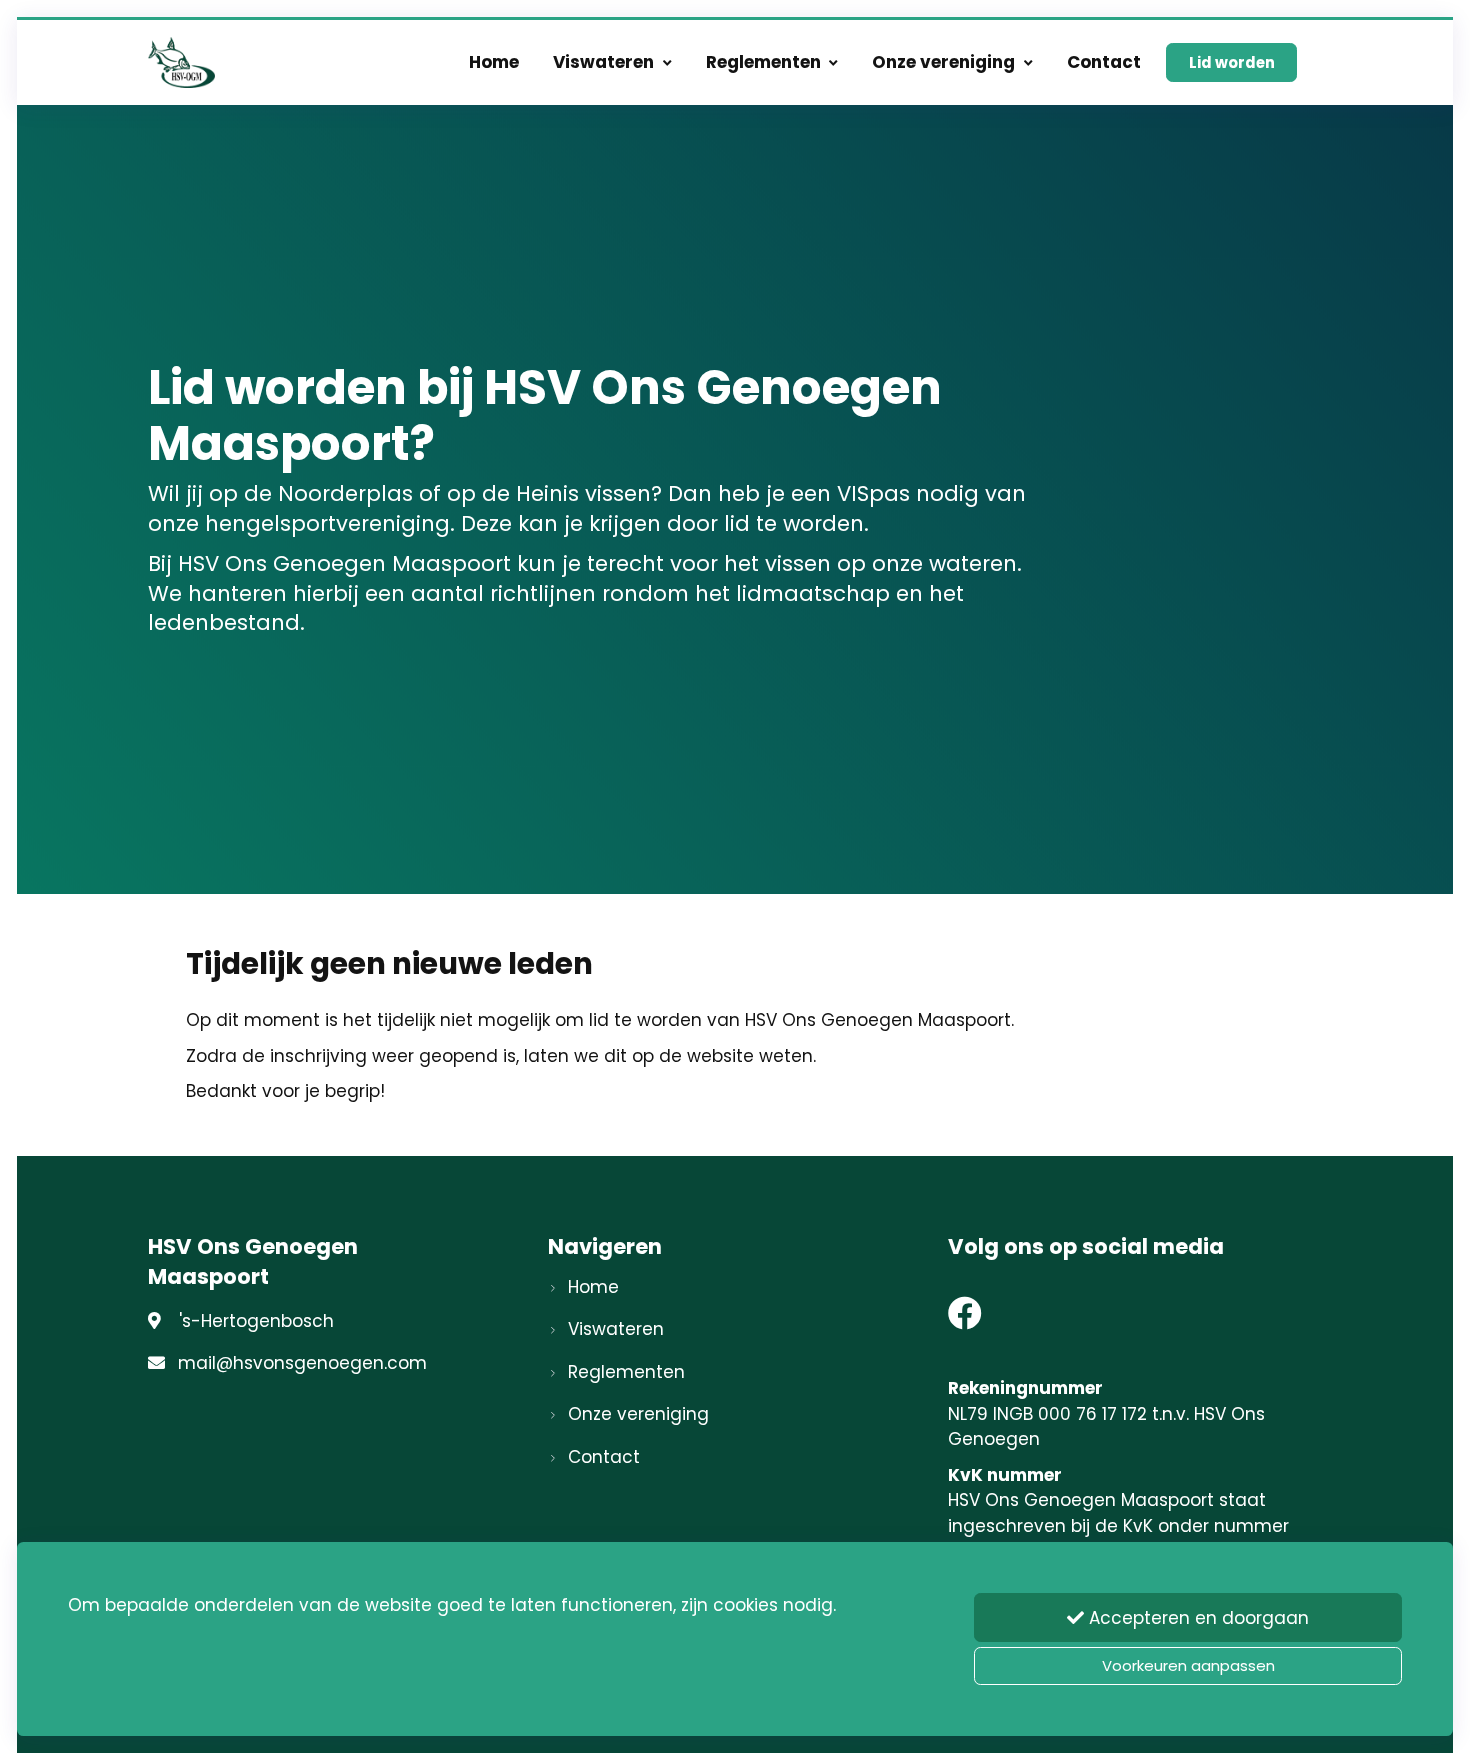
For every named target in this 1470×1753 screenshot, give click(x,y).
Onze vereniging (943, 62)
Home (494, 62)
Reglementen (763, 62)
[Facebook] (965, 1320)
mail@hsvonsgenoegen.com (302, 1363)
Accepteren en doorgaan (1196, 1618)
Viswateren (603, 62)
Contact (1104, 62)
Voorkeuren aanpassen (1188, 1665)
